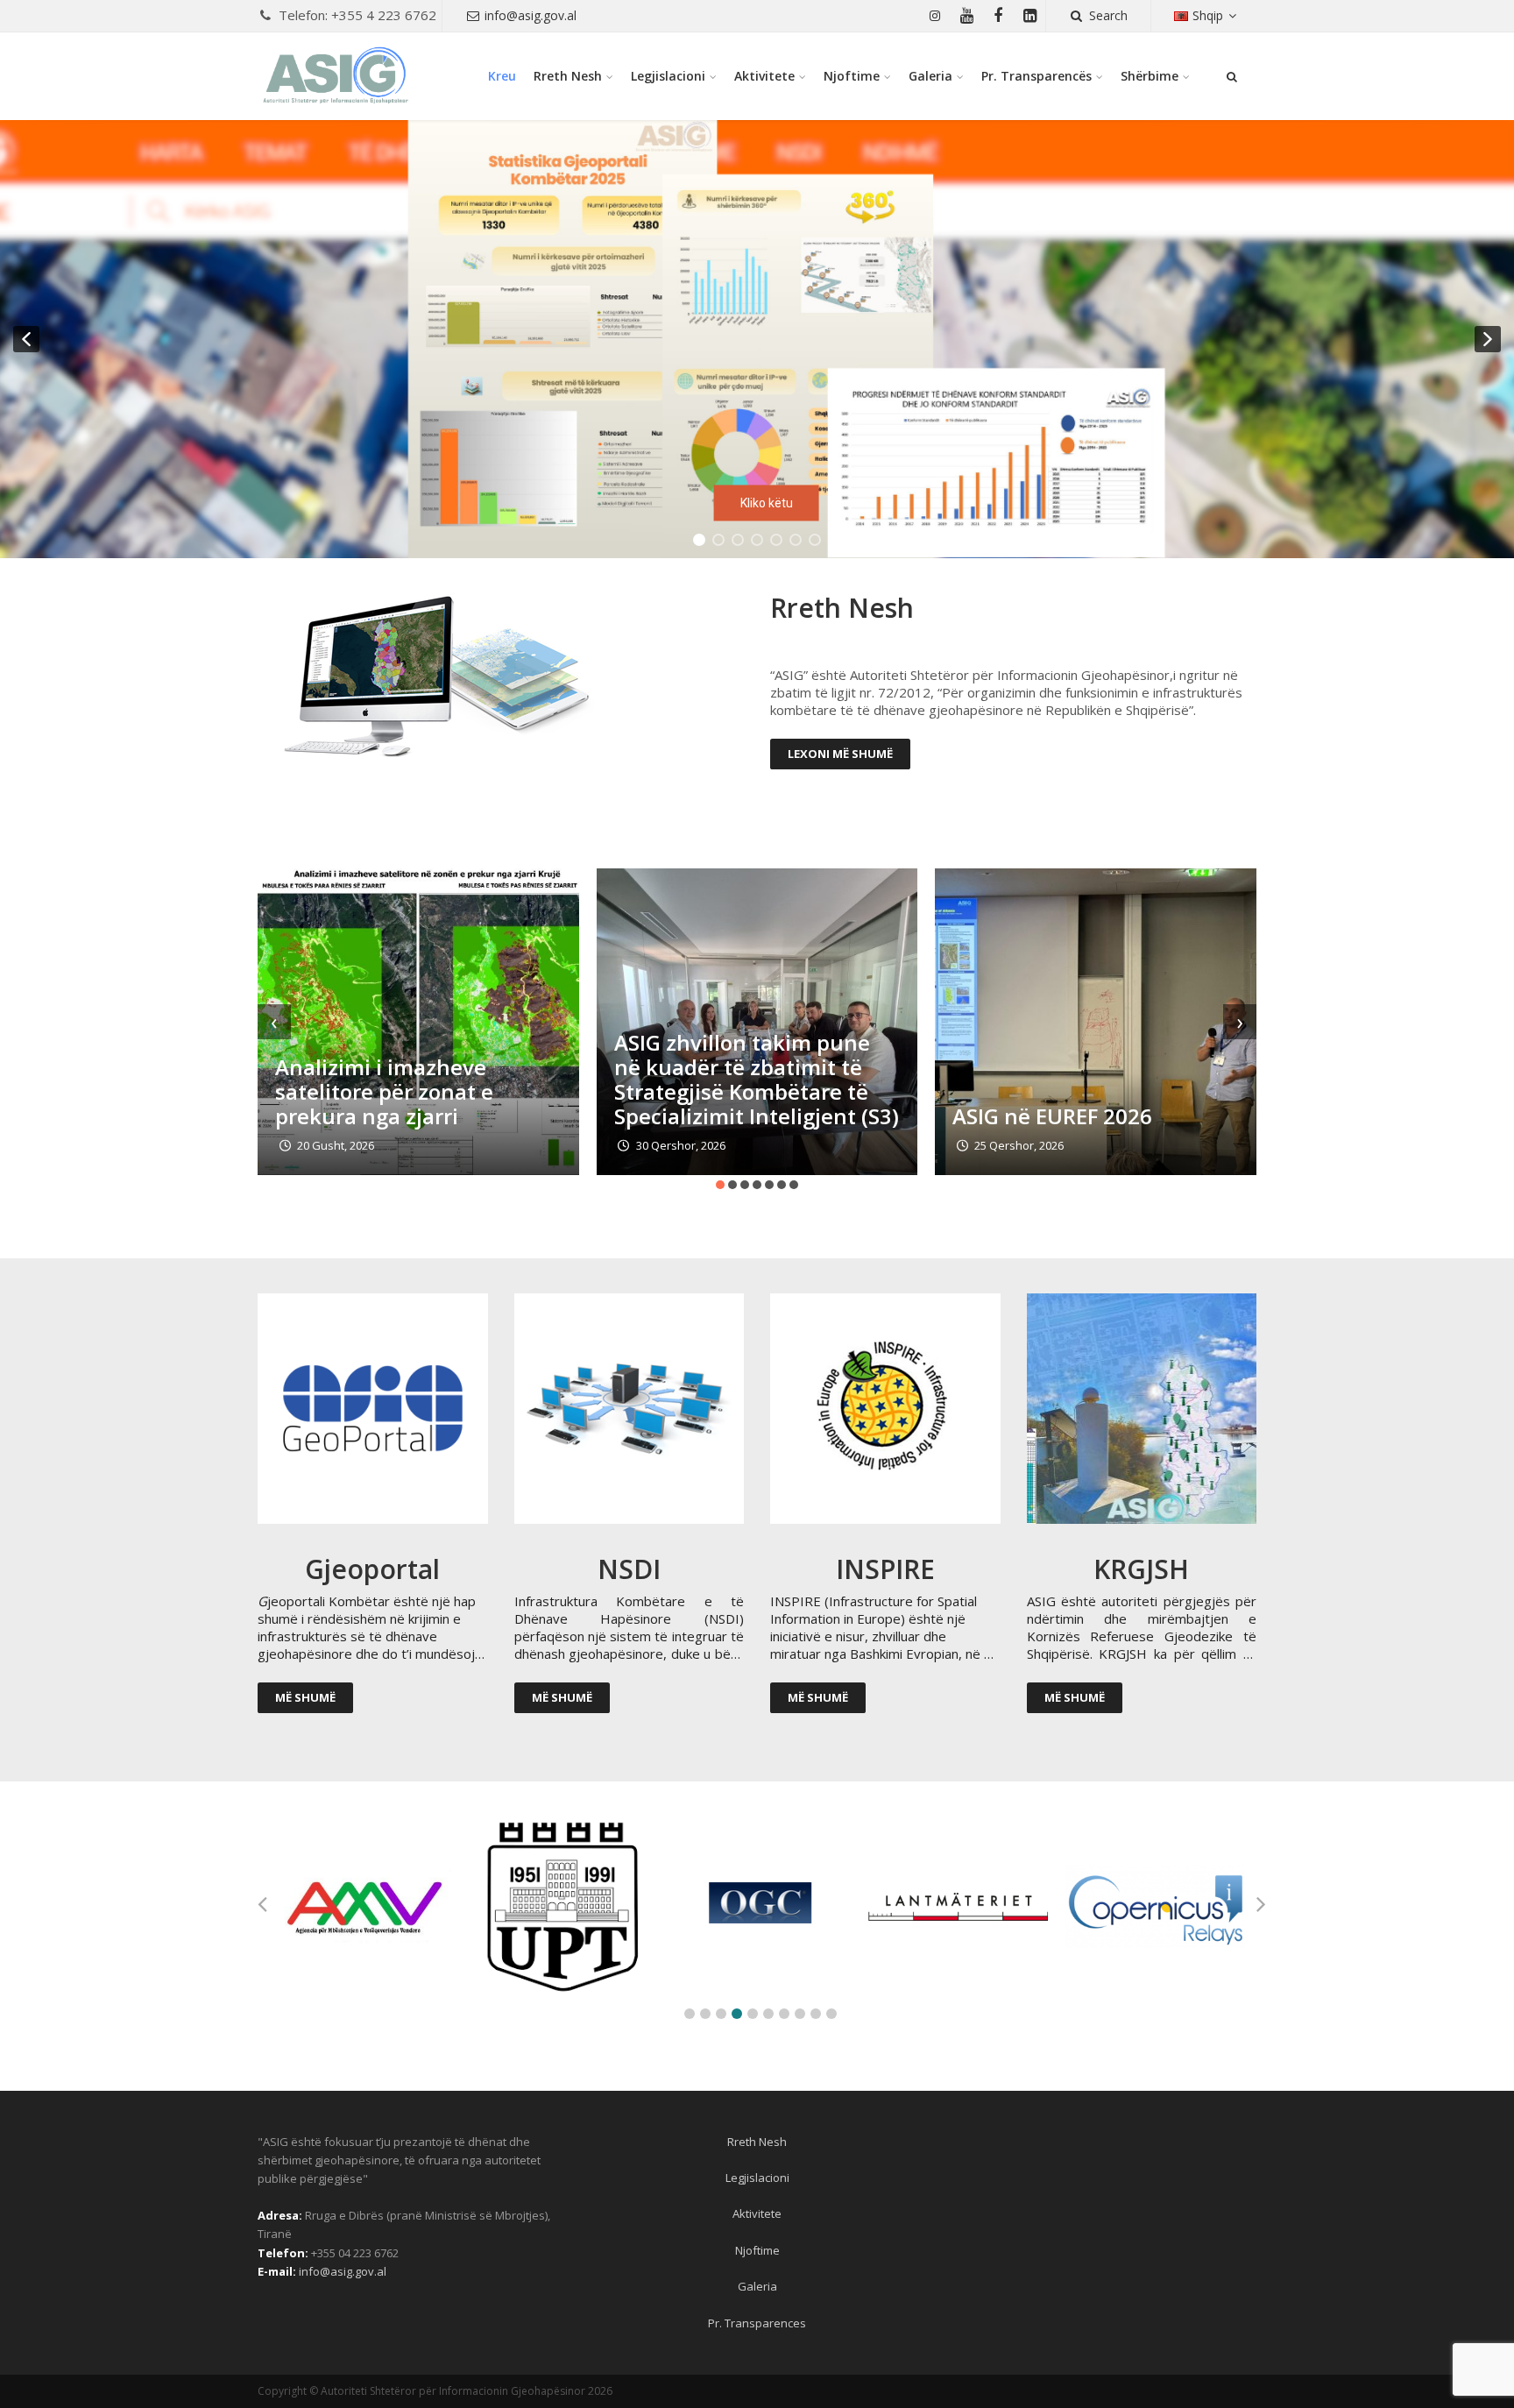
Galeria (930, 76)
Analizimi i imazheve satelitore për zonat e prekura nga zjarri (384, 1091)
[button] (757, 339)
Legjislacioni (668, 76)
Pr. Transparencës (1036, 76)
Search (1108, 15)
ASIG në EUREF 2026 (1052, 1116)
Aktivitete (764, 76)
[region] (757, 339)
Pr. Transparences (757, 2323)
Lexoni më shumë (840, 754)
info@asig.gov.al (531, 15)
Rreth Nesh (568, 76)
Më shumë (305, 1697)
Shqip (1208, 15)
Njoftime (852, 76)
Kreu (502, 76)
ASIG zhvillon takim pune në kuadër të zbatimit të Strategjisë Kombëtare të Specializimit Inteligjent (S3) (757, 1079)
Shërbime (1150, 76)
